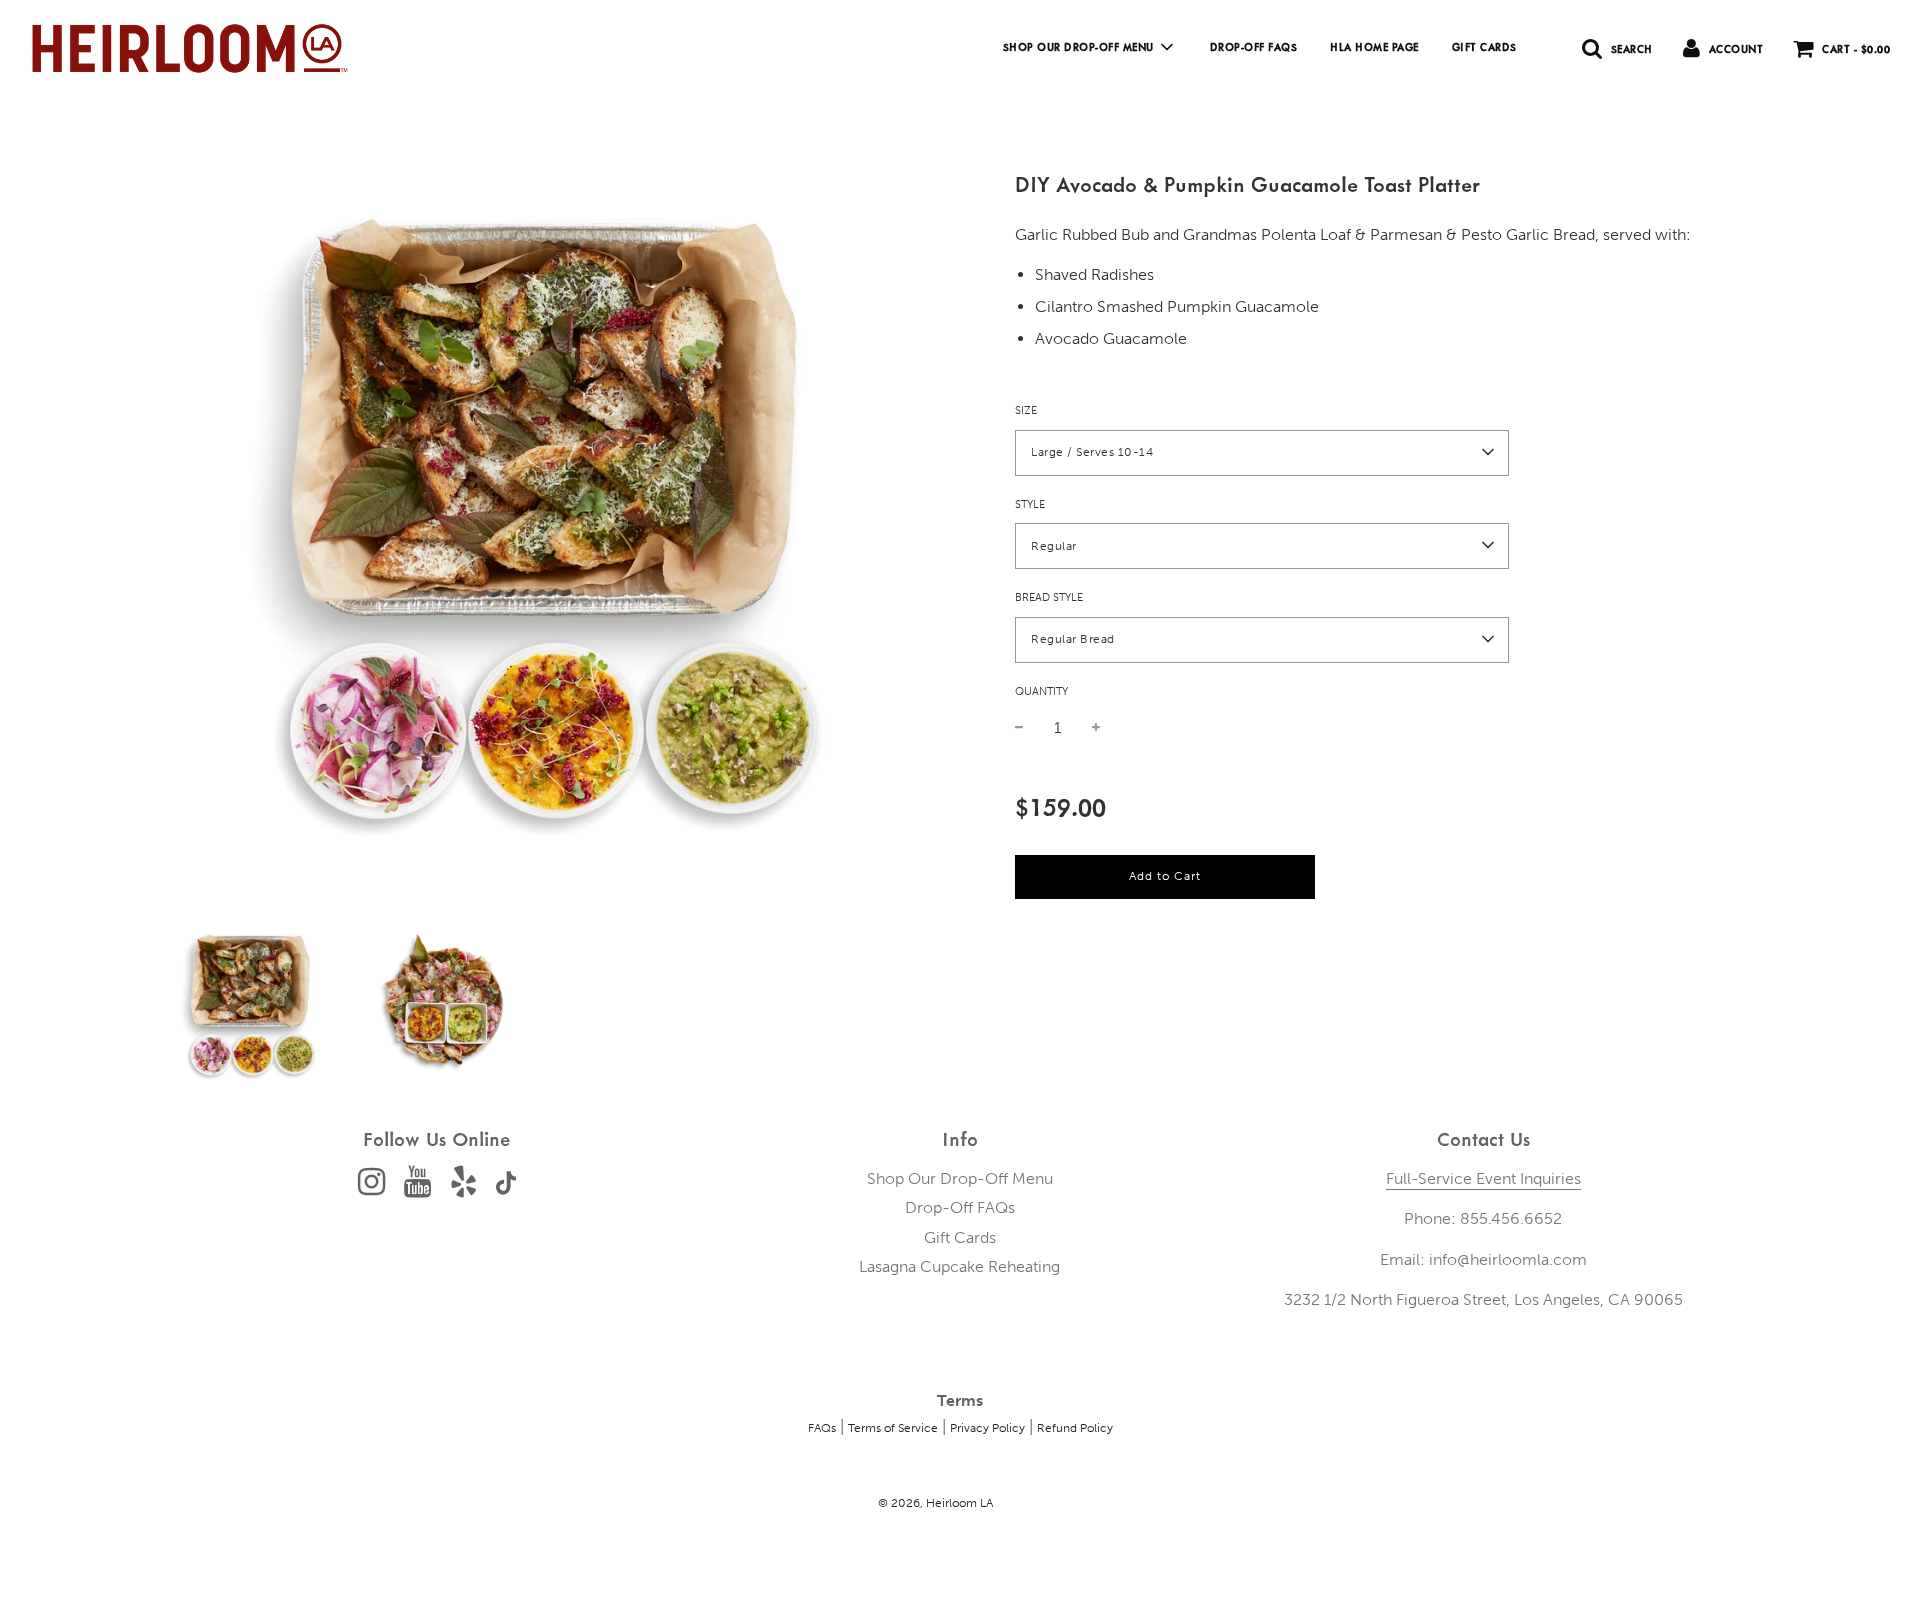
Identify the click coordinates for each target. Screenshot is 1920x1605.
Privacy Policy (987, 1428)
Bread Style (1049, 596)
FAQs (822, 1428)
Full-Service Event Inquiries (1483, 1178)
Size (1026, 409)
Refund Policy (1075, 1428)
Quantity (1041, 690)
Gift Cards (1484, 47)
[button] (1262, 452)
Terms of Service (893, 1428)
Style (1030, 503)
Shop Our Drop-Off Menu (960, 1178)
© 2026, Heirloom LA (935, 1503)
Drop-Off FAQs (1254, 47)
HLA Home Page (1374, 47)
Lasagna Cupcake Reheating (959, 1266)
